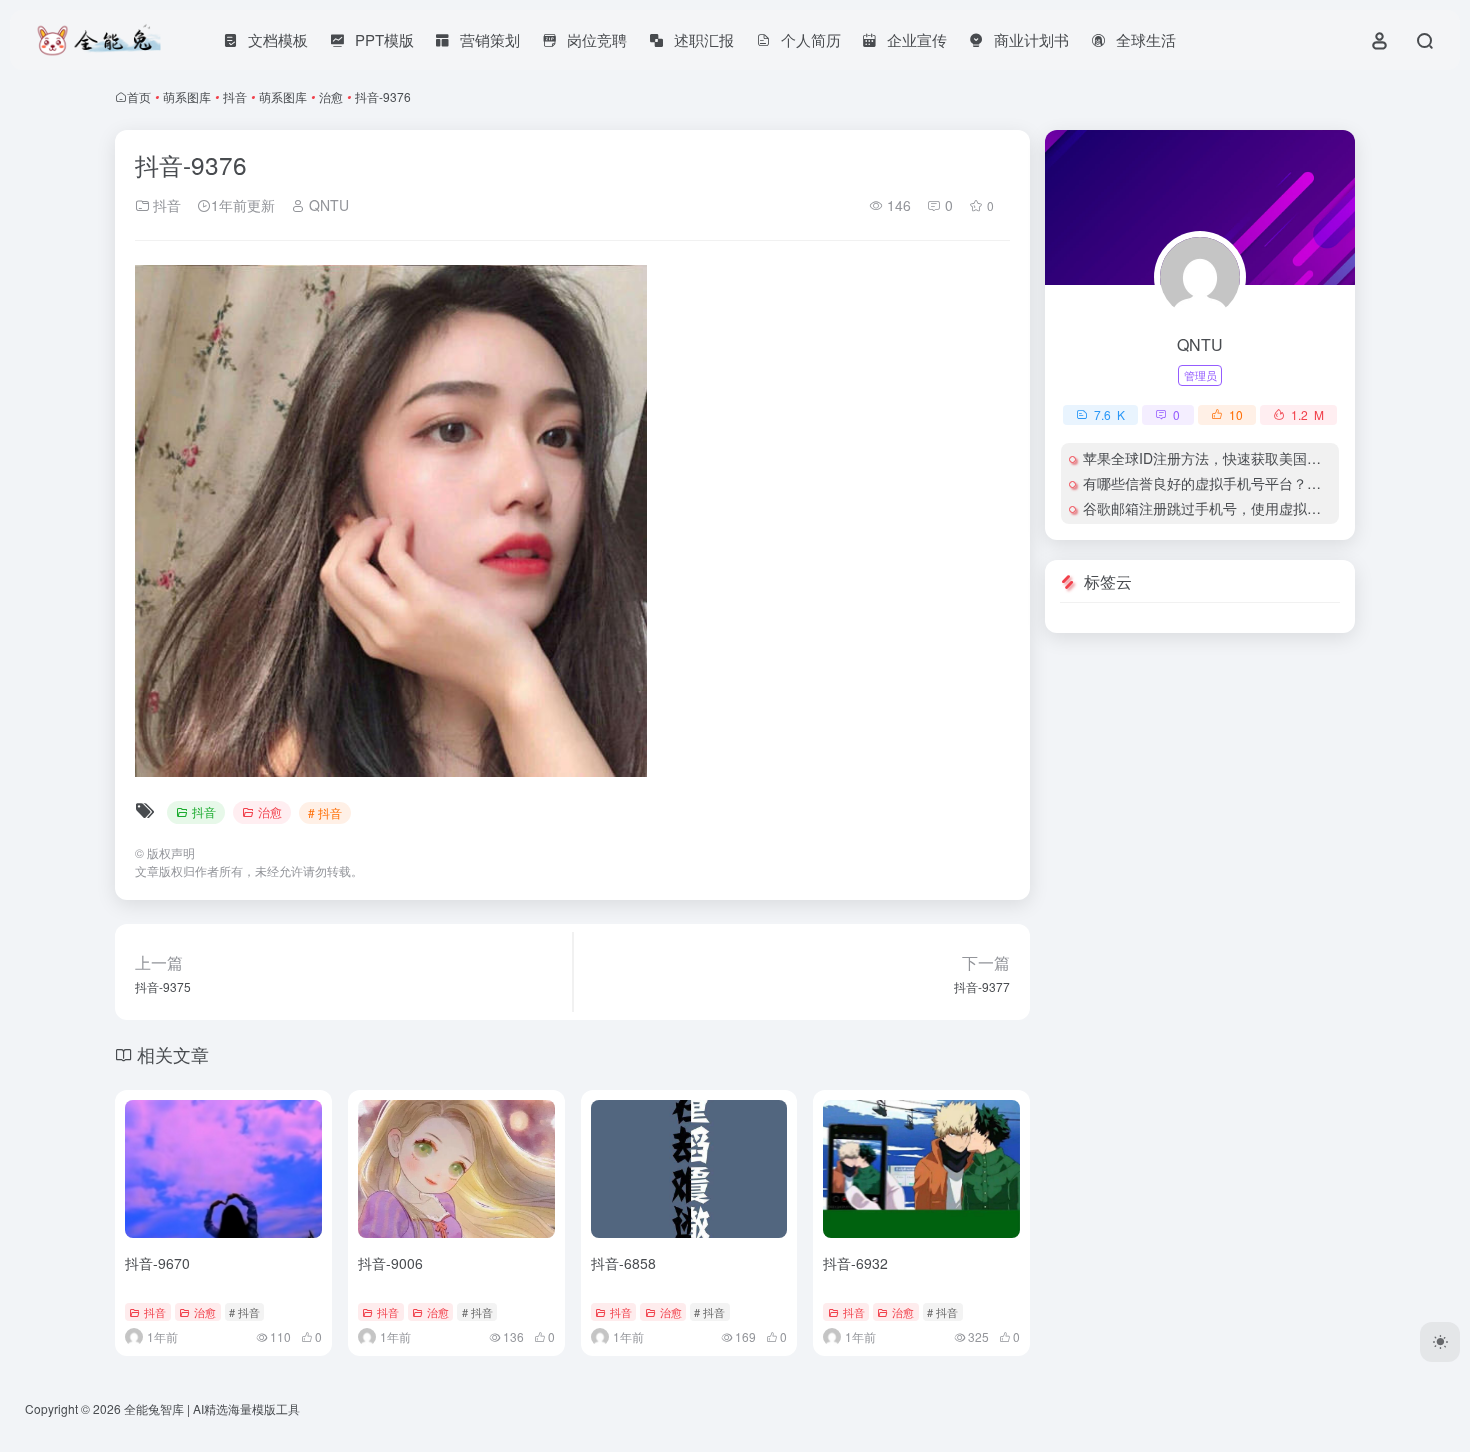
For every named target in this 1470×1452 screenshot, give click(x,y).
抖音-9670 (157, 1263)
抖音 (235, 96)
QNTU (327, 205)
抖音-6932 (855, 1263)
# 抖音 (325, 812)
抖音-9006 (390, 1263)
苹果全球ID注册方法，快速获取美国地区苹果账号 (1237, 458)
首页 (139, 96)
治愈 (331, 96)
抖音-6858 (623, 1263)
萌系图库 (187, 96)
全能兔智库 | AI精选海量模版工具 (212, 1408)
